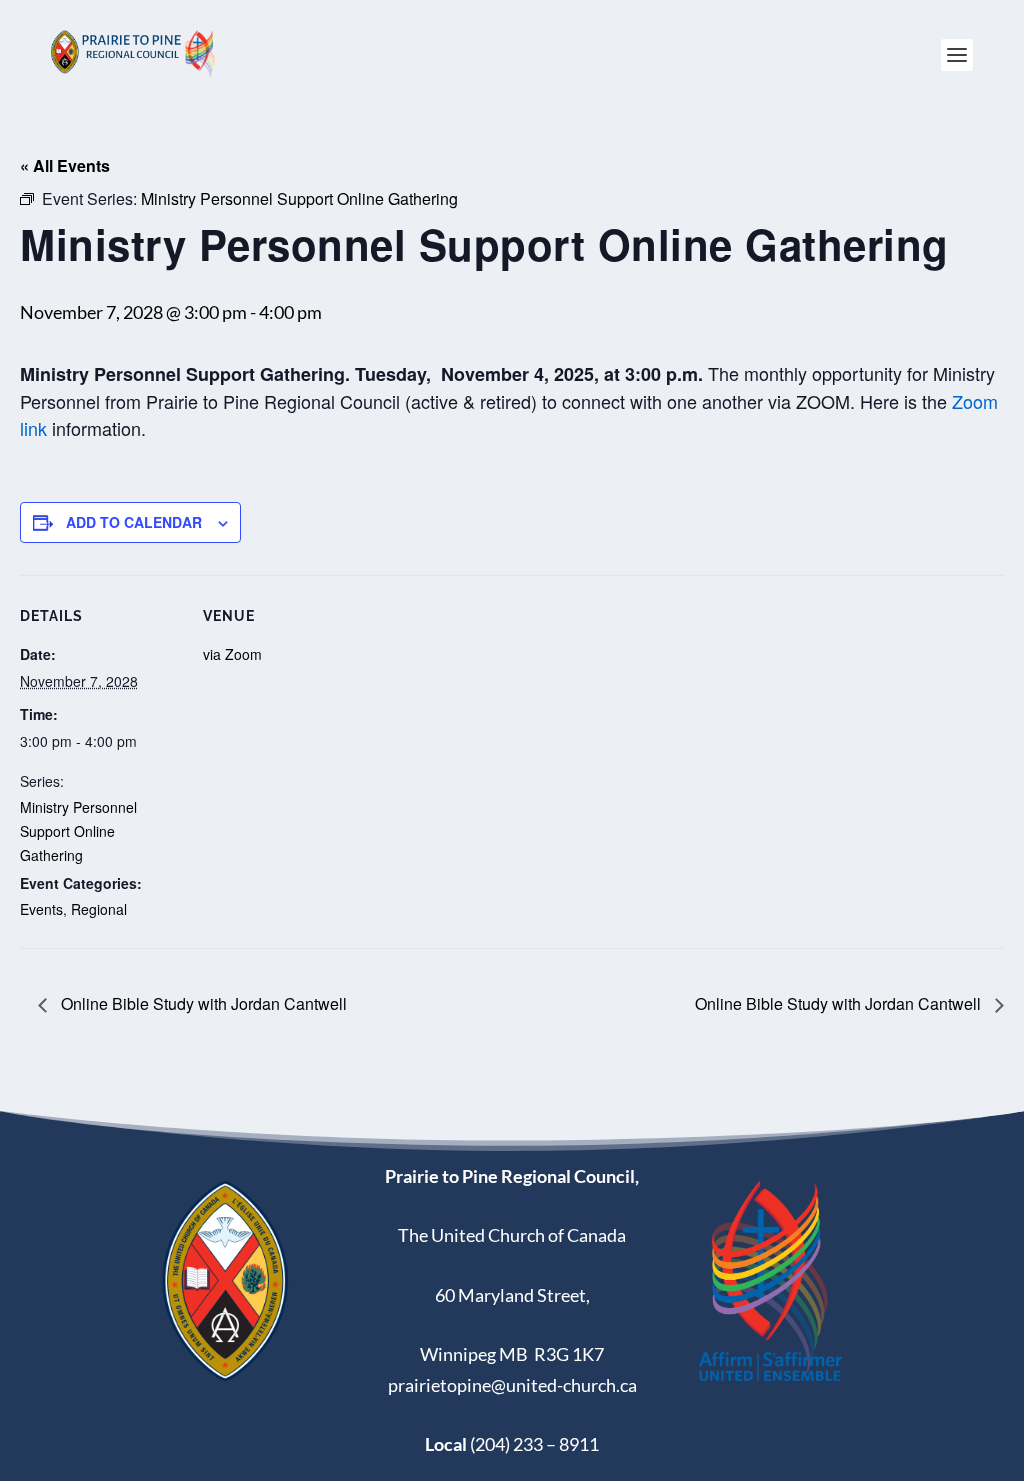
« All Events (65, 165)
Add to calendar (134, 522)
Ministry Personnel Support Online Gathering (78, 831)
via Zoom (232, 654)
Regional (99, 909)
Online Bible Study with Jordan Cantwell (202, 1003)
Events (41, 909)
